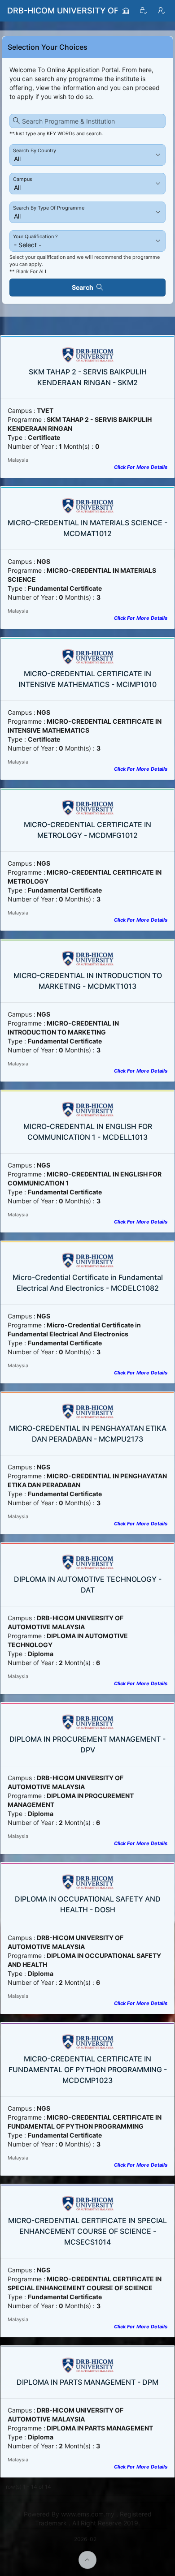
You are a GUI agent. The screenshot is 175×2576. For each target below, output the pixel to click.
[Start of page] (87, 2560)
